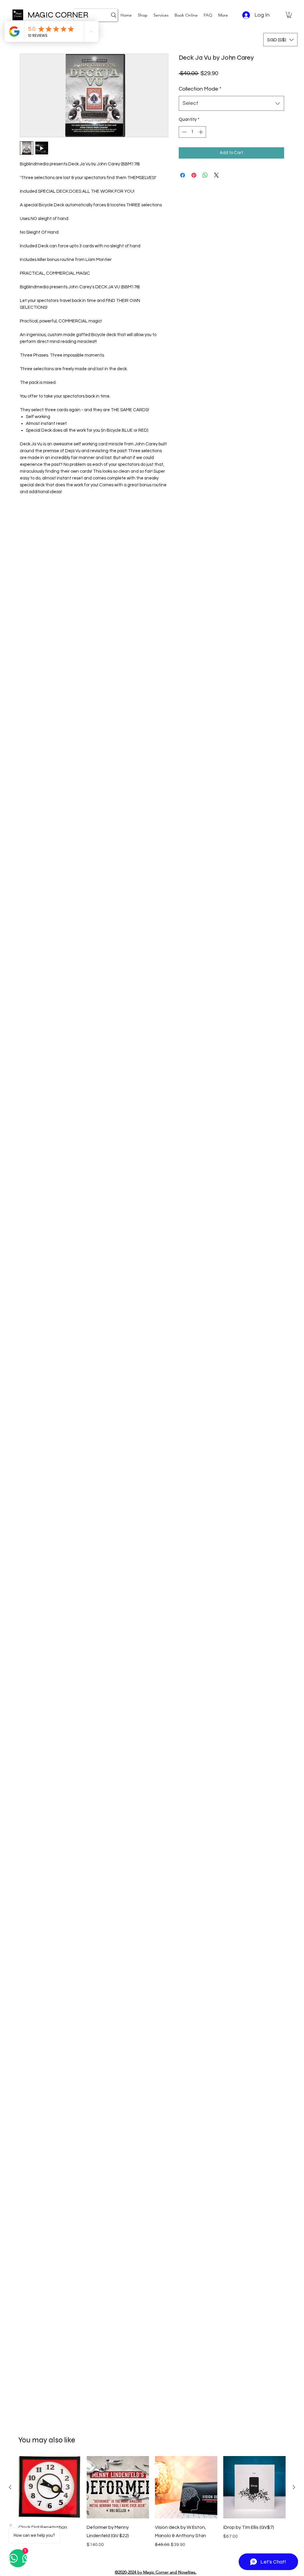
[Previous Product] (10, 2487)
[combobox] (231, 103)
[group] (152, 2506)
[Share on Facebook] (183, 175)
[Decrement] (184, 132)
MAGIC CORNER (58, 15)
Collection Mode (200, 89)
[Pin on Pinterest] (194, 175)
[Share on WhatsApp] (205, 175)
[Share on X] (216, 175)
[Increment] (201, 132)
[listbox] (280, 40)
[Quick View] (50, 2487)
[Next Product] (294, 2487)
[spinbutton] (193, 132)
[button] (161, 15)
